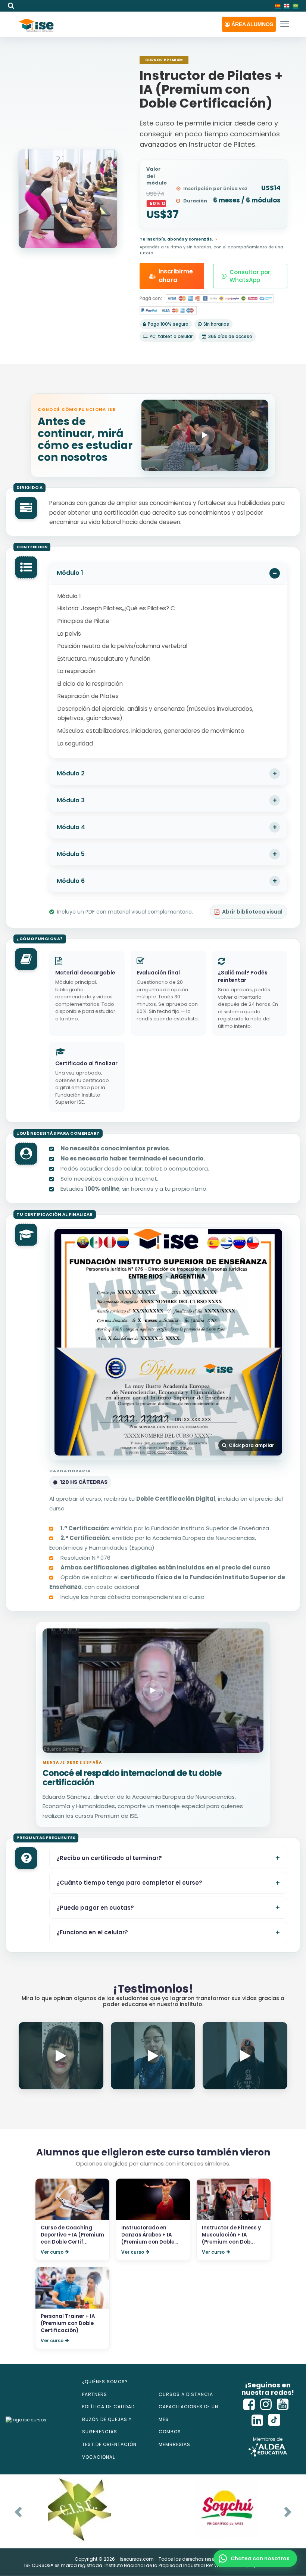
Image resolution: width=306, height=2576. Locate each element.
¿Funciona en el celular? (92, 1932)
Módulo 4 (71, 827)
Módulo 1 (70, 573)
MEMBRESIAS (174, 2444)
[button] (249, 24)
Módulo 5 (71, 854)
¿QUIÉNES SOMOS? (105, 2382)
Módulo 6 (71, 881)
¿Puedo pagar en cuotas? (95, 1908)
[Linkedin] (257, 2420)
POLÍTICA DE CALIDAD (108, 2407)
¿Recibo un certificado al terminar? (109, 1858)
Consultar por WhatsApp (250, 276)
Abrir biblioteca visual (252, 912)
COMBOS (170, 2432)
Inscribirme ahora (176, 276)
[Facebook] (249, 2404)
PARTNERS (95, 2394)
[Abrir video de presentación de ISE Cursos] (205, 435)
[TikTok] (274, 2420)
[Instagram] (266, 2404)
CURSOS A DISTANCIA (186, 2394)
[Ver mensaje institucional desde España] (153, 1691)
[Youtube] (283, 2404)
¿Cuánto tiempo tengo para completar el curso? (129, 1883)
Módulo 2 (71, 773)
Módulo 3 (71, 800)
